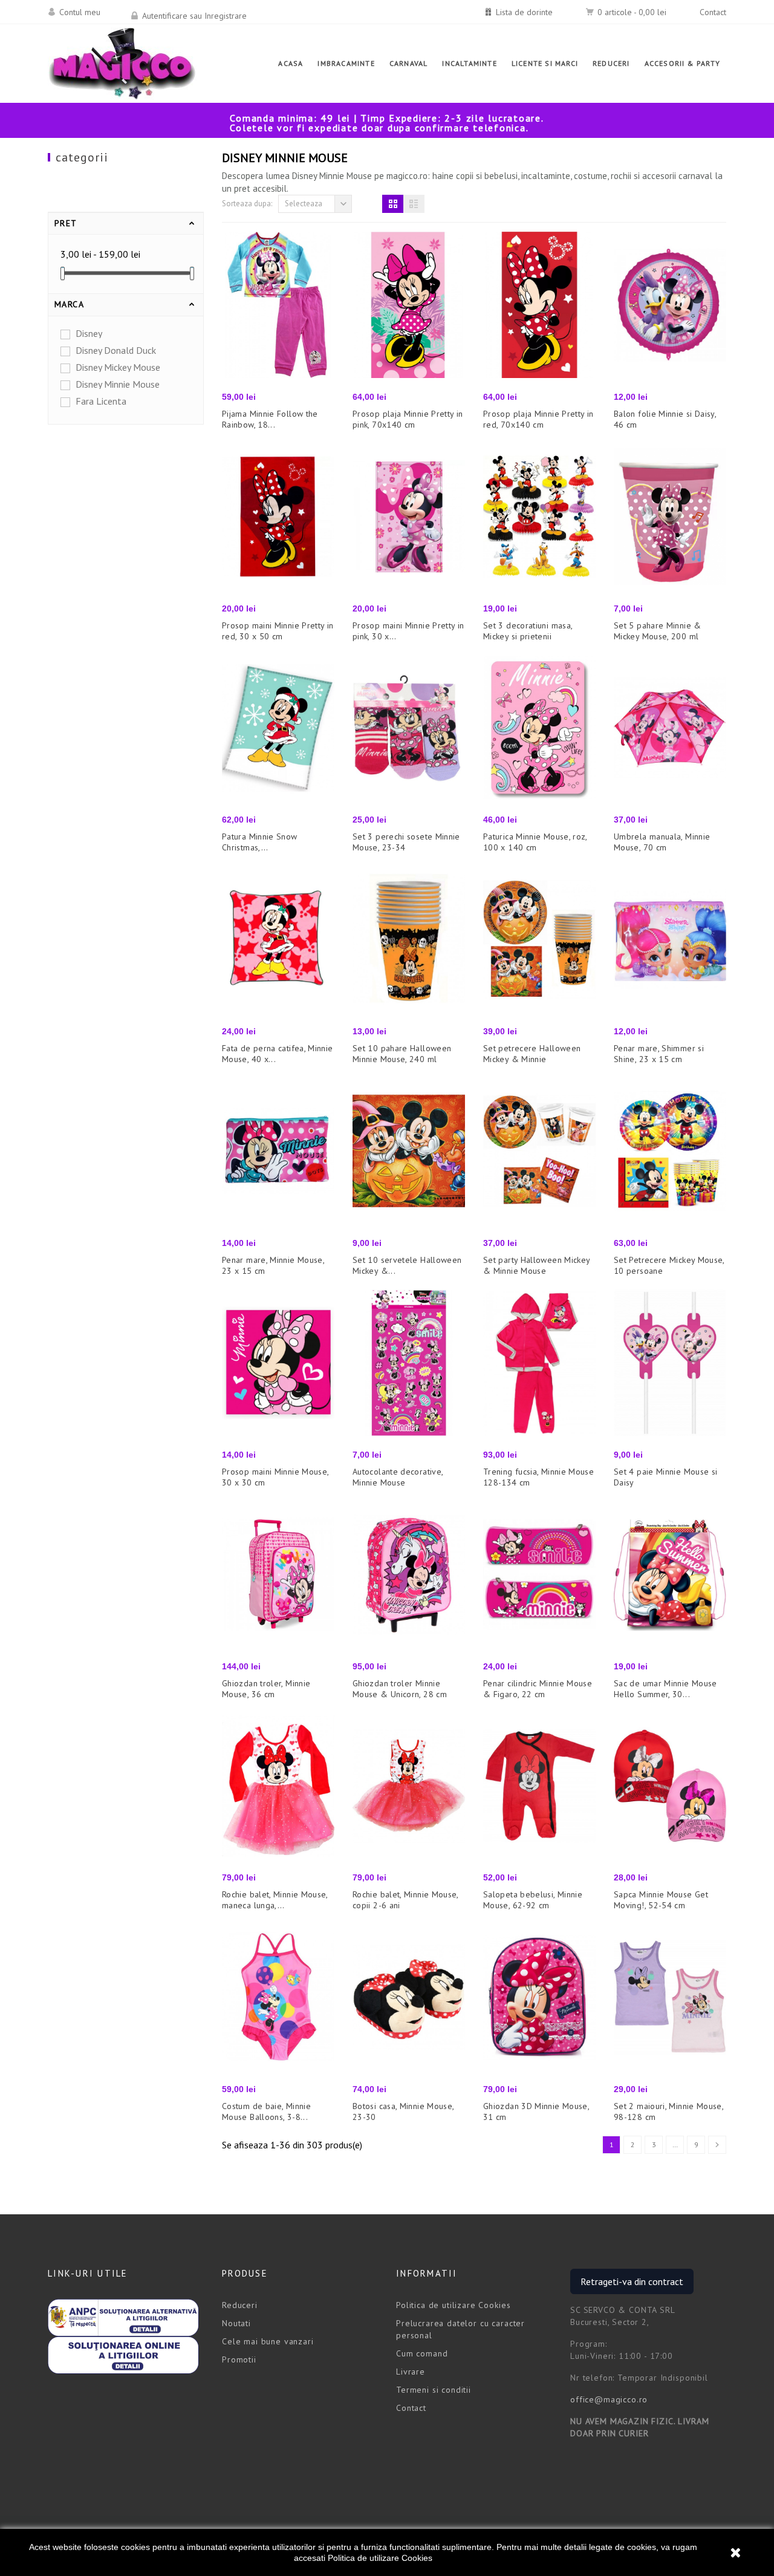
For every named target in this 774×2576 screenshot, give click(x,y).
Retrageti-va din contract (632, 2281)
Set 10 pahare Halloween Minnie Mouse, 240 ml (402, 1054)
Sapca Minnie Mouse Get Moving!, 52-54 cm (661, 1900)
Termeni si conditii (434, 2390)
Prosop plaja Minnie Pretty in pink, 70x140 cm (408, 419)
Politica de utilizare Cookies (380, 2558)
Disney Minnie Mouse (118, 384)
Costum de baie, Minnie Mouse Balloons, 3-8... (266, 2111)
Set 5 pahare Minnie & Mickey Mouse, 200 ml (658, 631)
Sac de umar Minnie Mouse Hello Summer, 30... (665, 1689)
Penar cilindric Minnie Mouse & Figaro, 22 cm (538, 1689)
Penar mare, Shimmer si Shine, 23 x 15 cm (659, 1054)
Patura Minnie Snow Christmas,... (260, 842)
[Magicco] (122, 64)
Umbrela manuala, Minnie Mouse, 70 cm (662, 842)
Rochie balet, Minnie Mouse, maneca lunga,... (275, 1900)
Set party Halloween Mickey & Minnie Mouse (536, 1265)
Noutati (236, 2323)
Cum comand (422, 2353)
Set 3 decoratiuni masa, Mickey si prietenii (528, 631)
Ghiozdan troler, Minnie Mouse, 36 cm (266, 1689)
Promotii (239, 2359)
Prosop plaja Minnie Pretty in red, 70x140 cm (538, 419)
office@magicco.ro (609, 2399)
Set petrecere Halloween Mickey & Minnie (532, 1054)
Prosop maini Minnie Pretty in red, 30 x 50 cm (278, 631)
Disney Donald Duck (116, 350)
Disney (89, 333)
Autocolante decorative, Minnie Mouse (398, 1477)
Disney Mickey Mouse (118, 367)
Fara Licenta (101, 401)
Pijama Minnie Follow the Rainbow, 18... (270, 419)
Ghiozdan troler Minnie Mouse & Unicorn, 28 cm (400, 1689)
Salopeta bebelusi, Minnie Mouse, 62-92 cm (533, 1900)
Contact (713, 12)
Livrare (411, 2372)
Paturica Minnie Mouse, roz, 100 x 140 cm (535, 842)
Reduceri (240, 2305)
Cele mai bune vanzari (268, 2341)
